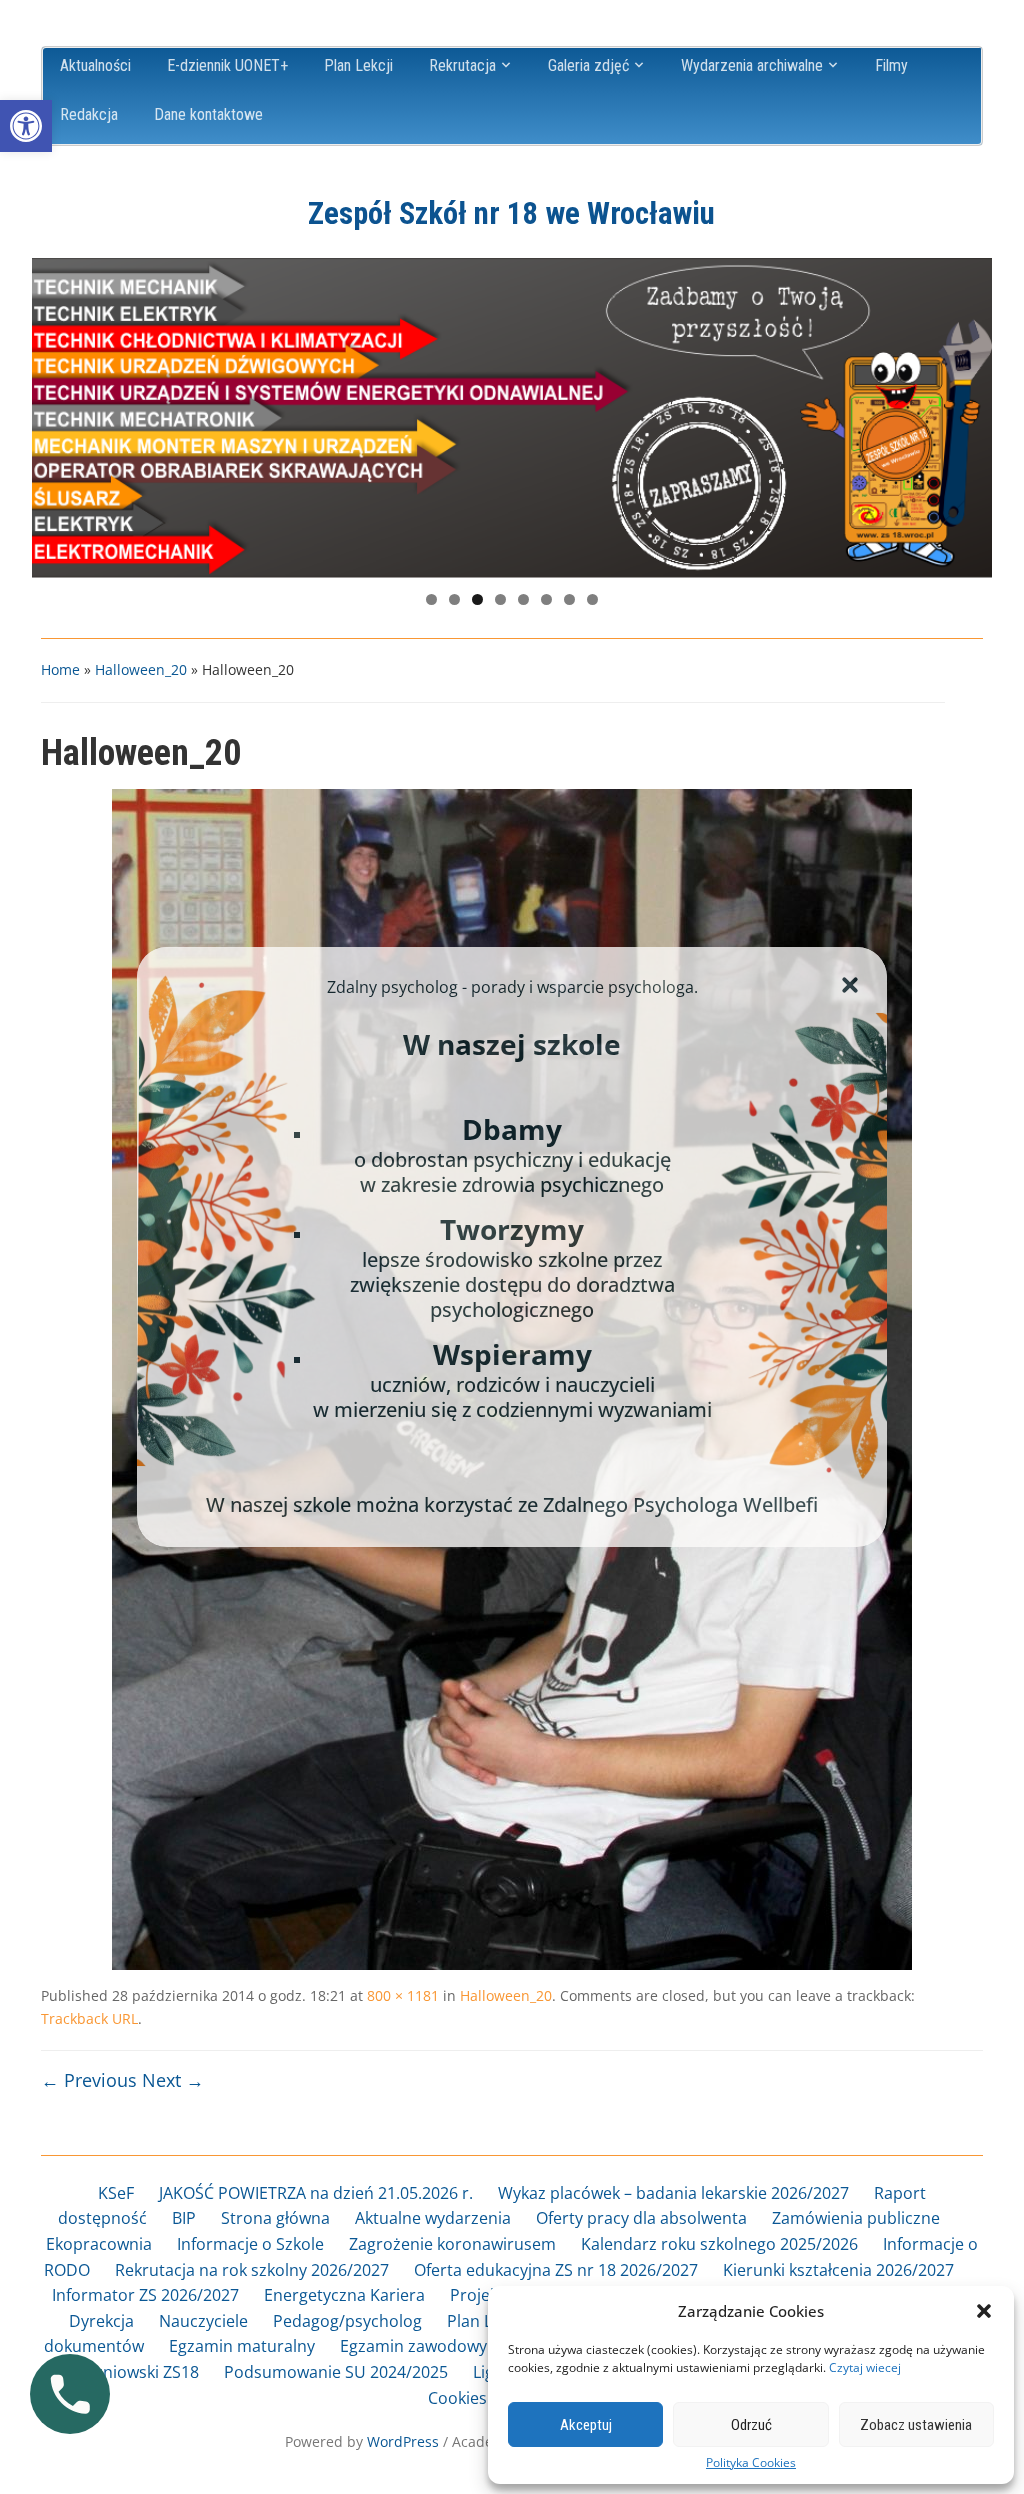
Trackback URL (89, 2018)
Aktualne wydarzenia (433, 2218)
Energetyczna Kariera (344, 2295)
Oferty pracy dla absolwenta (641, 2218)
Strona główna (275, 2218)
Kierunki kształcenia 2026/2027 (838, 2270)
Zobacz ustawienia (916, 2425)
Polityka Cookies (751, 2463)
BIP (184, 2218)
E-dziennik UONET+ (227, 65)
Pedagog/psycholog (347, 2321)
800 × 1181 (403, 1995)
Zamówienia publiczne (856, 2218)
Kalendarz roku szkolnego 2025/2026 (719, 2244)
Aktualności (95, 65)
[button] (26, 126)
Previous (57, 413)
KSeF (116, 2193)
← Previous (89, 2080)
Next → (173, 2080)
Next (967, 413)
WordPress (403, 2441)
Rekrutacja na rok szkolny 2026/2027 (252, 2270)
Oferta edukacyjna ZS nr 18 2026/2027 (556, 2270)
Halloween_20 (141, 669)
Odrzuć (751, 2425)
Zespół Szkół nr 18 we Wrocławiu (511, 213)
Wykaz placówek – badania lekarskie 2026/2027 (673, 2193)
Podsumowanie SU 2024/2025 (336, 2372)
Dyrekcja (101, 2321)
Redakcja (89, 114)
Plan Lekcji (358, 65)
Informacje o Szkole (250, 2244)
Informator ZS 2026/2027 (145, 2295)
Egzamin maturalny (242, 2346)
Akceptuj (586, 2425)
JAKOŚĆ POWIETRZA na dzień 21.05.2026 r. (316, 2193)
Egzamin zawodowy (413, 2346)
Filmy (891, 65)
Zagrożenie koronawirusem (452, 2244)
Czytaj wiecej (865, 2367)
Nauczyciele (203, 2321)
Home (60, 669)
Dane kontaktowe (208, 114)
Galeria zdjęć (588, 65)
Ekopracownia (99, 2244)
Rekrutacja (462, 65)
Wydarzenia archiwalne (752, 65)
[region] (512, 418)
